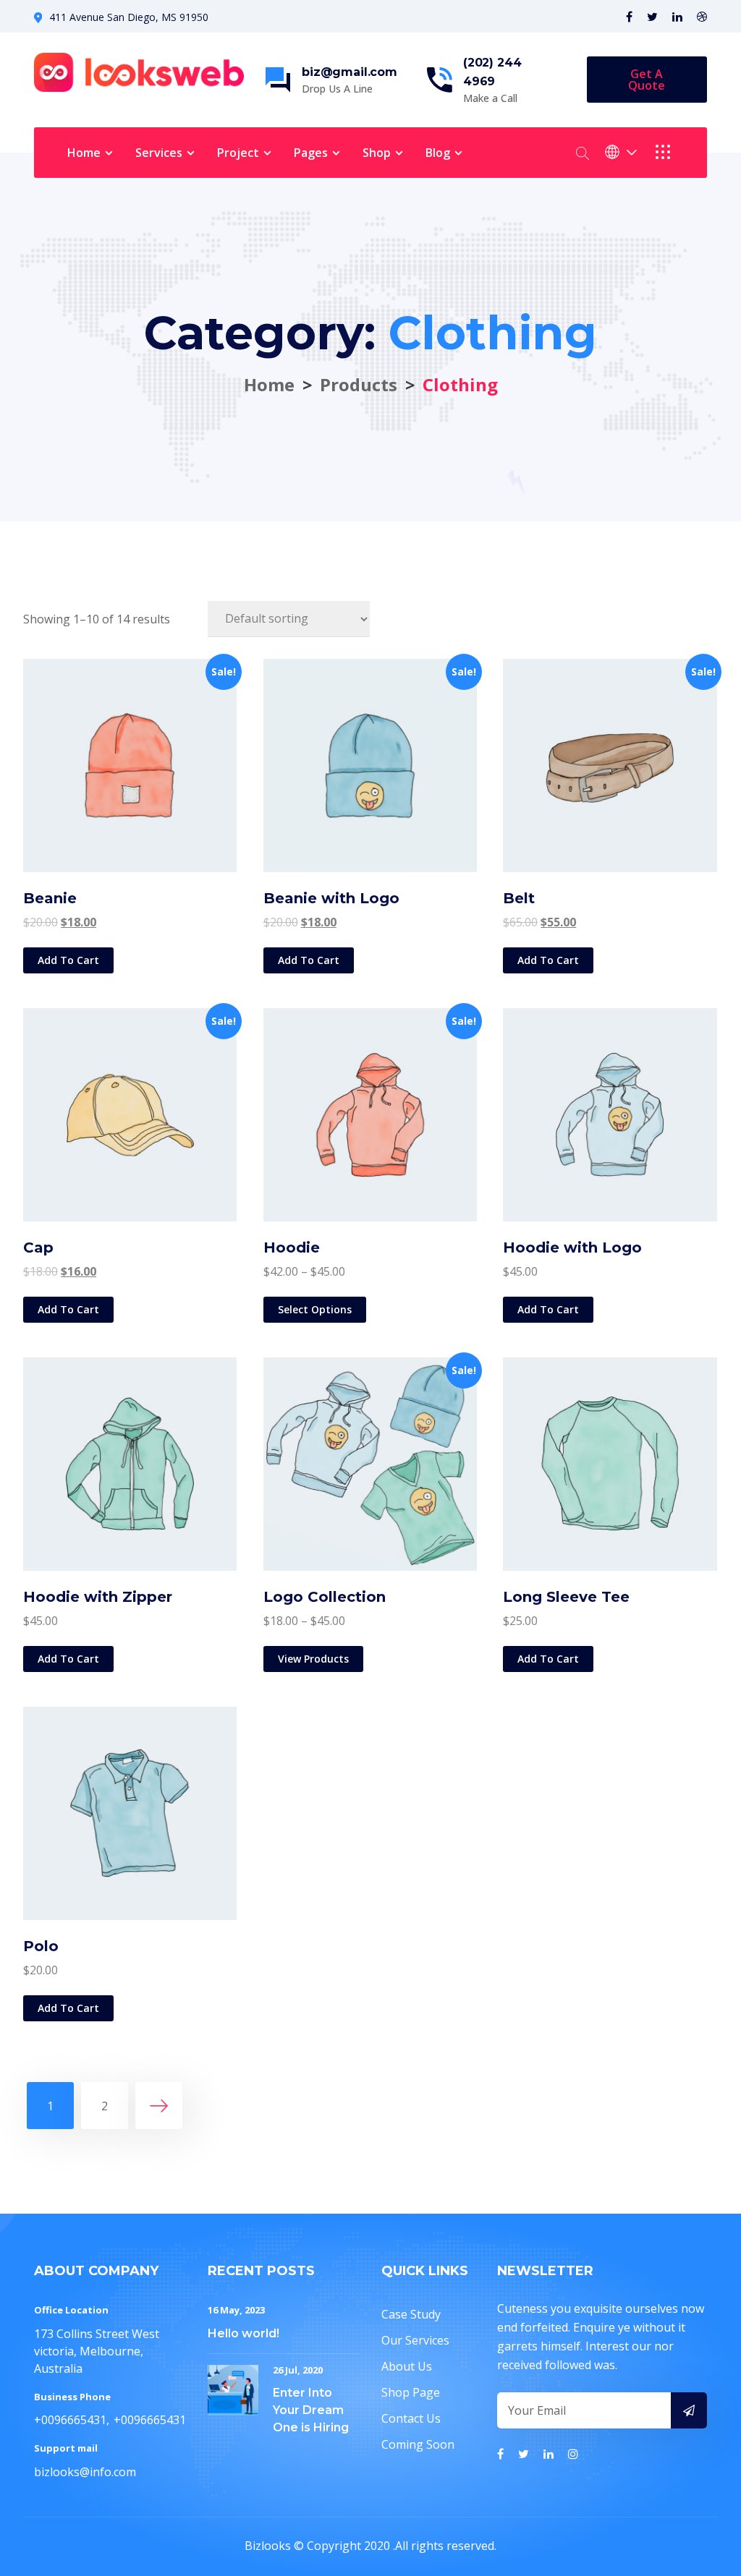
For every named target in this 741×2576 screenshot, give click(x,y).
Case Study (411, 2314)
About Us (407, 2366)
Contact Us (411, 2418)
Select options (315, 1309)
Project (238, 153)
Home (84, 153)
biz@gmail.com (350, 72)
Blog (438, 153)
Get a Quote (647, 80)
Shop (377, 153)
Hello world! (244, 2333)
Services (159, 153)
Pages (311, 153)
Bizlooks (268, 2546)
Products (359, 384)
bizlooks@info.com (85, 2472)
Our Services (415, 2340)
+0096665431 (70, 2420)
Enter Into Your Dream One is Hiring (311, 2410)
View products (313, 1659)
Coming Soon (418, 2444)
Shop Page (411, 2392)
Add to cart (68, 960)
